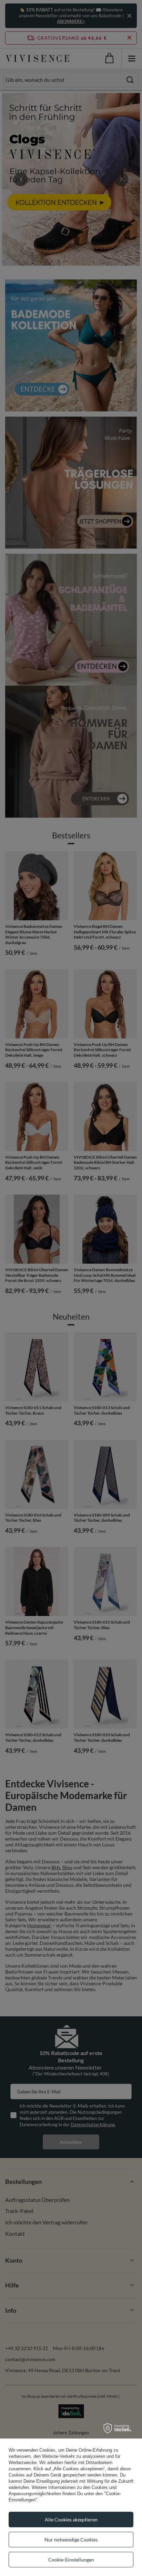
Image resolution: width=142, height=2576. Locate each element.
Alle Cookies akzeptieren (71, 2520)
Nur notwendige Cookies (71, 2540)
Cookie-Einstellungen (71, 2560)
